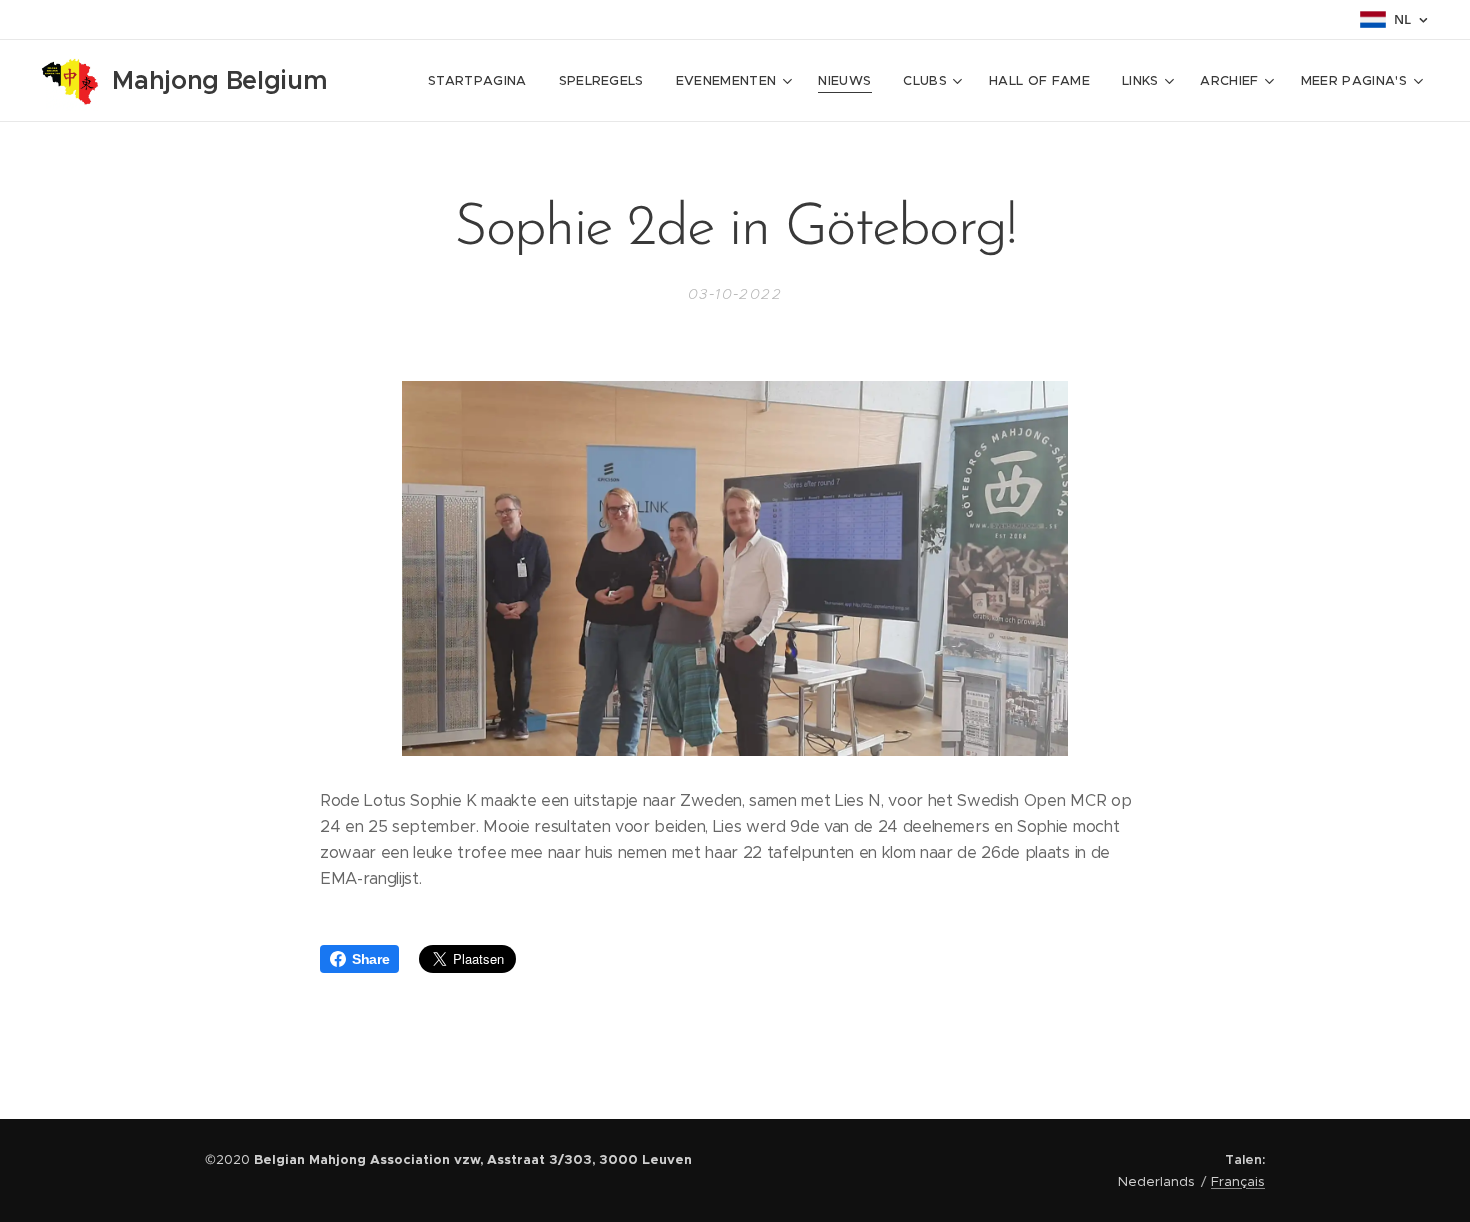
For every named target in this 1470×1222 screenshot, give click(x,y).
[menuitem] (483, 81)
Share (370, 959)
